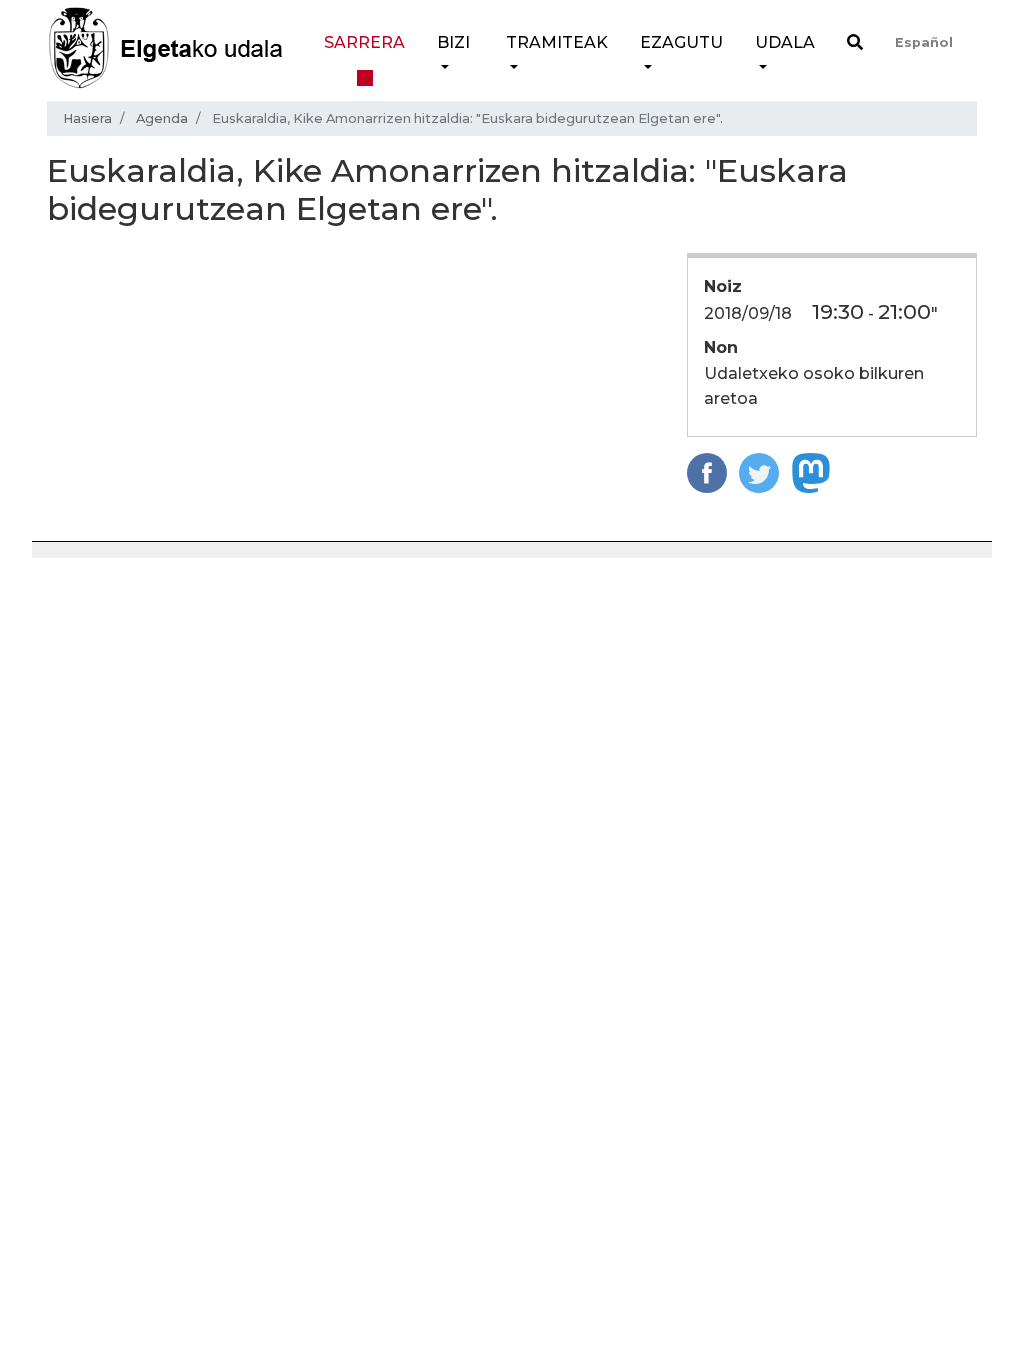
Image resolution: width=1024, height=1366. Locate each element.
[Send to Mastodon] (811, 471)
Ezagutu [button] (681, 42)
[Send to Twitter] (759, 471)
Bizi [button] (453, 42)
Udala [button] (785, 42)
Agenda (162, 118)
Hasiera (87, 118)
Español (924, 42)
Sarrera (364, 42)
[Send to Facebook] (707, 471)
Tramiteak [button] (557, 42)
